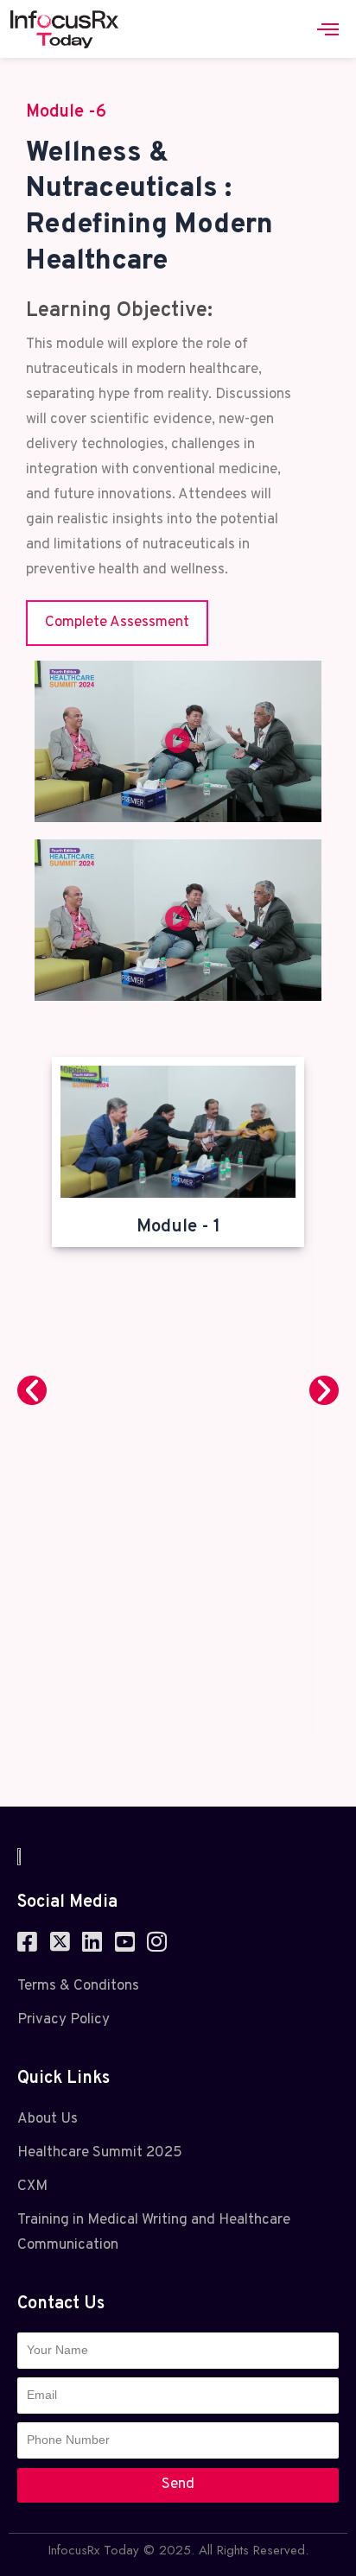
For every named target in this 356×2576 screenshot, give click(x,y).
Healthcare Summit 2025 (100, 2153)
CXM (32, 2187)
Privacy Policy (64, 2020)
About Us (48, 2119)
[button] (178, 741)
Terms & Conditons (78, 1986)
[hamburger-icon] (328, 29)
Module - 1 (178, 1227)
